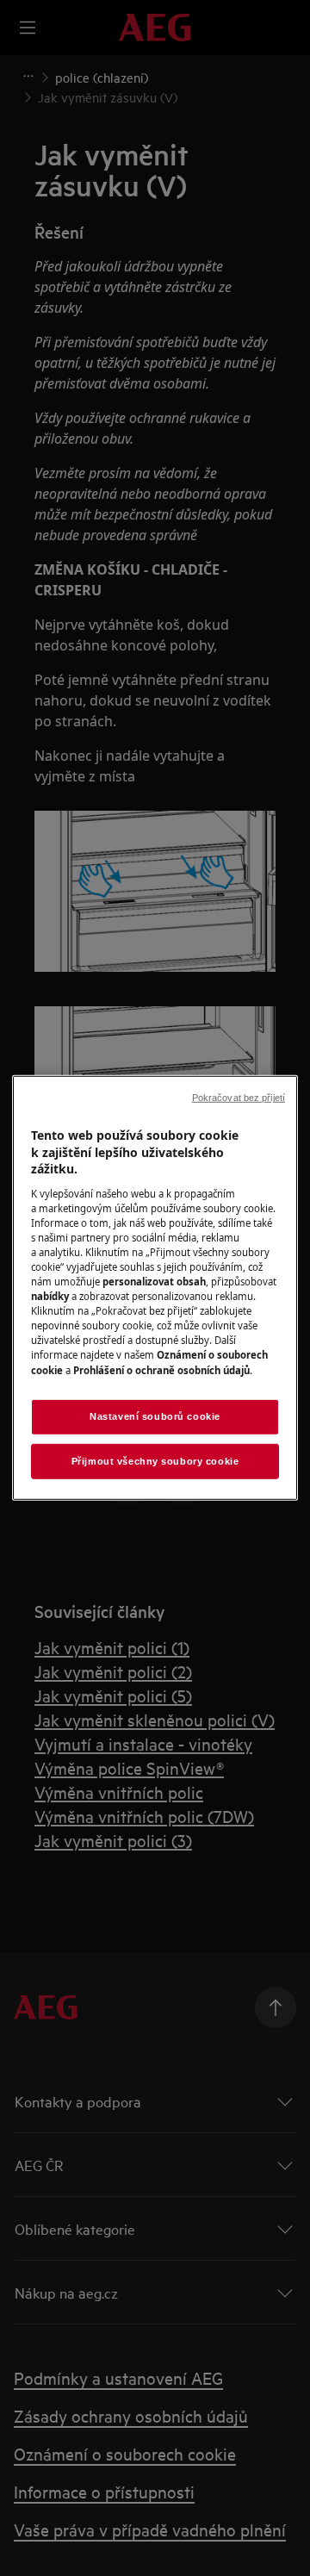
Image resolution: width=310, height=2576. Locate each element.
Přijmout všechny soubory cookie (155, 1460)
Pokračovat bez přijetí (239, 1098)
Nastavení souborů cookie (155, 1416)
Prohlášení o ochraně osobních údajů (161, 1369)
